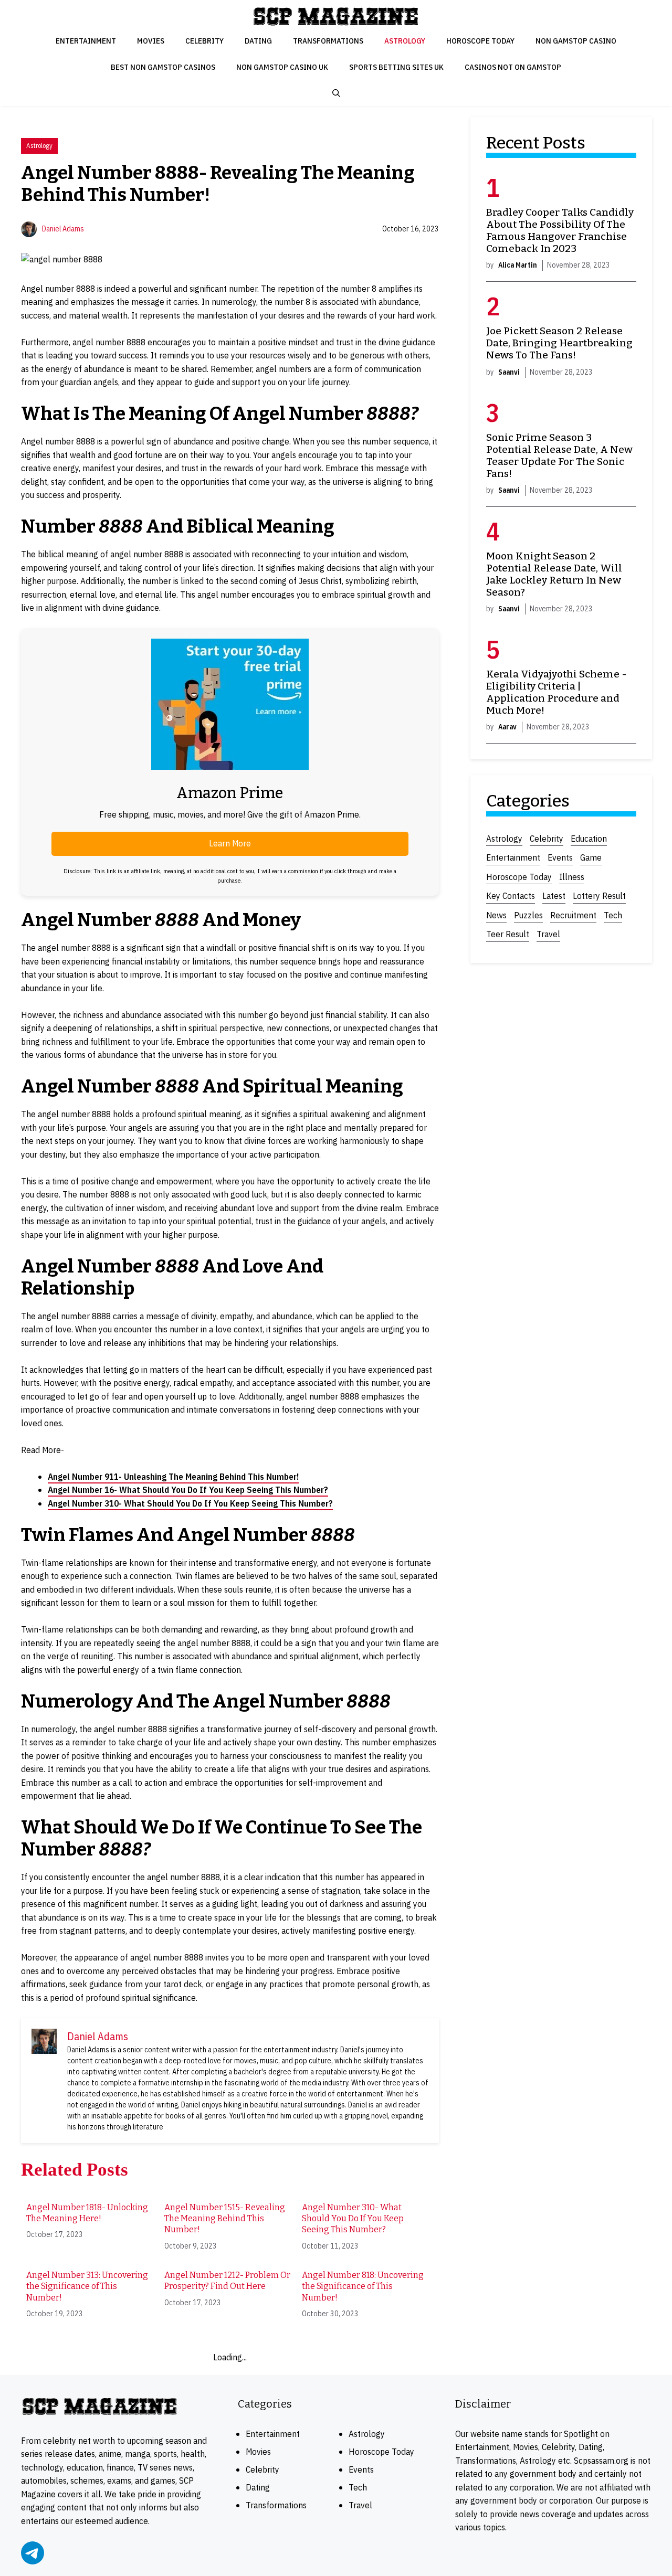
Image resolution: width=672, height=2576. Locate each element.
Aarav (507, 727)
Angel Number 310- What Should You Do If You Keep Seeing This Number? (190, 1503)
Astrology (405, 41)
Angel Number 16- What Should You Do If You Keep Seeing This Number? (188, 1490)
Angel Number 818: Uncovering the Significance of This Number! (363, 2286)
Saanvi (509, 372)
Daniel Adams (63, 229)
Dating (258, 41)
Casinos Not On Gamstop (513, 67)
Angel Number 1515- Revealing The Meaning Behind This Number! (225, 2219)
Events (560, 857)
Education (589, 839)
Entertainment (86, 41)
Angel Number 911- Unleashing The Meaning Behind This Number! (173, 1477)
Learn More (230, 843)
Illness (572, 877)
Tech (613, 915)
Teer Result (508, 934)
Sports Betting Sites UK (396, 67)
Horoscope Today (480, 41)
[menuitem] (90, 2224)
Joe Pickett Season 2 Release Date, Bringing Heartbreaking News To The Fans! (559, 343)
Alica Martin (518, 266)
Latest (554, 896)
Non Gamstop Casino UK (282, 67)
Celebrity (204, 41)
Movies (151, 41)
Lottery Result (599, 896)
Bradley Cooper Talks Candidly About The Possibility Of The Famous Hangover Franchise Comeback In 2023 (560, 231)
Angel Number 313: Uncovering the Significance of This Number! (87, 2286)
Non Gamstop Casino (576, 41)
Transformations (328, 41)
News (496, 915)
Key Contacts (511, 896)
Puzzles (528, 915)
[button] (336, 93)
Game (591, 857)
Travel (548, 934)
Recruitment (573, 915)
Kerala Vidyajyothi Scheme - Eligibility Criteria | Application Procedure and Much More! (556, 692)
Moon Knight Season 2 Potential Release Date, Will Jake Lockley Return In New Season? (554, 574)
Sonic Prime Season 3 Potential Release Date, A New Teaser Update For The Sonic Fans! (559, 455)
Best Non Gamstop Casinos (163, 67)
